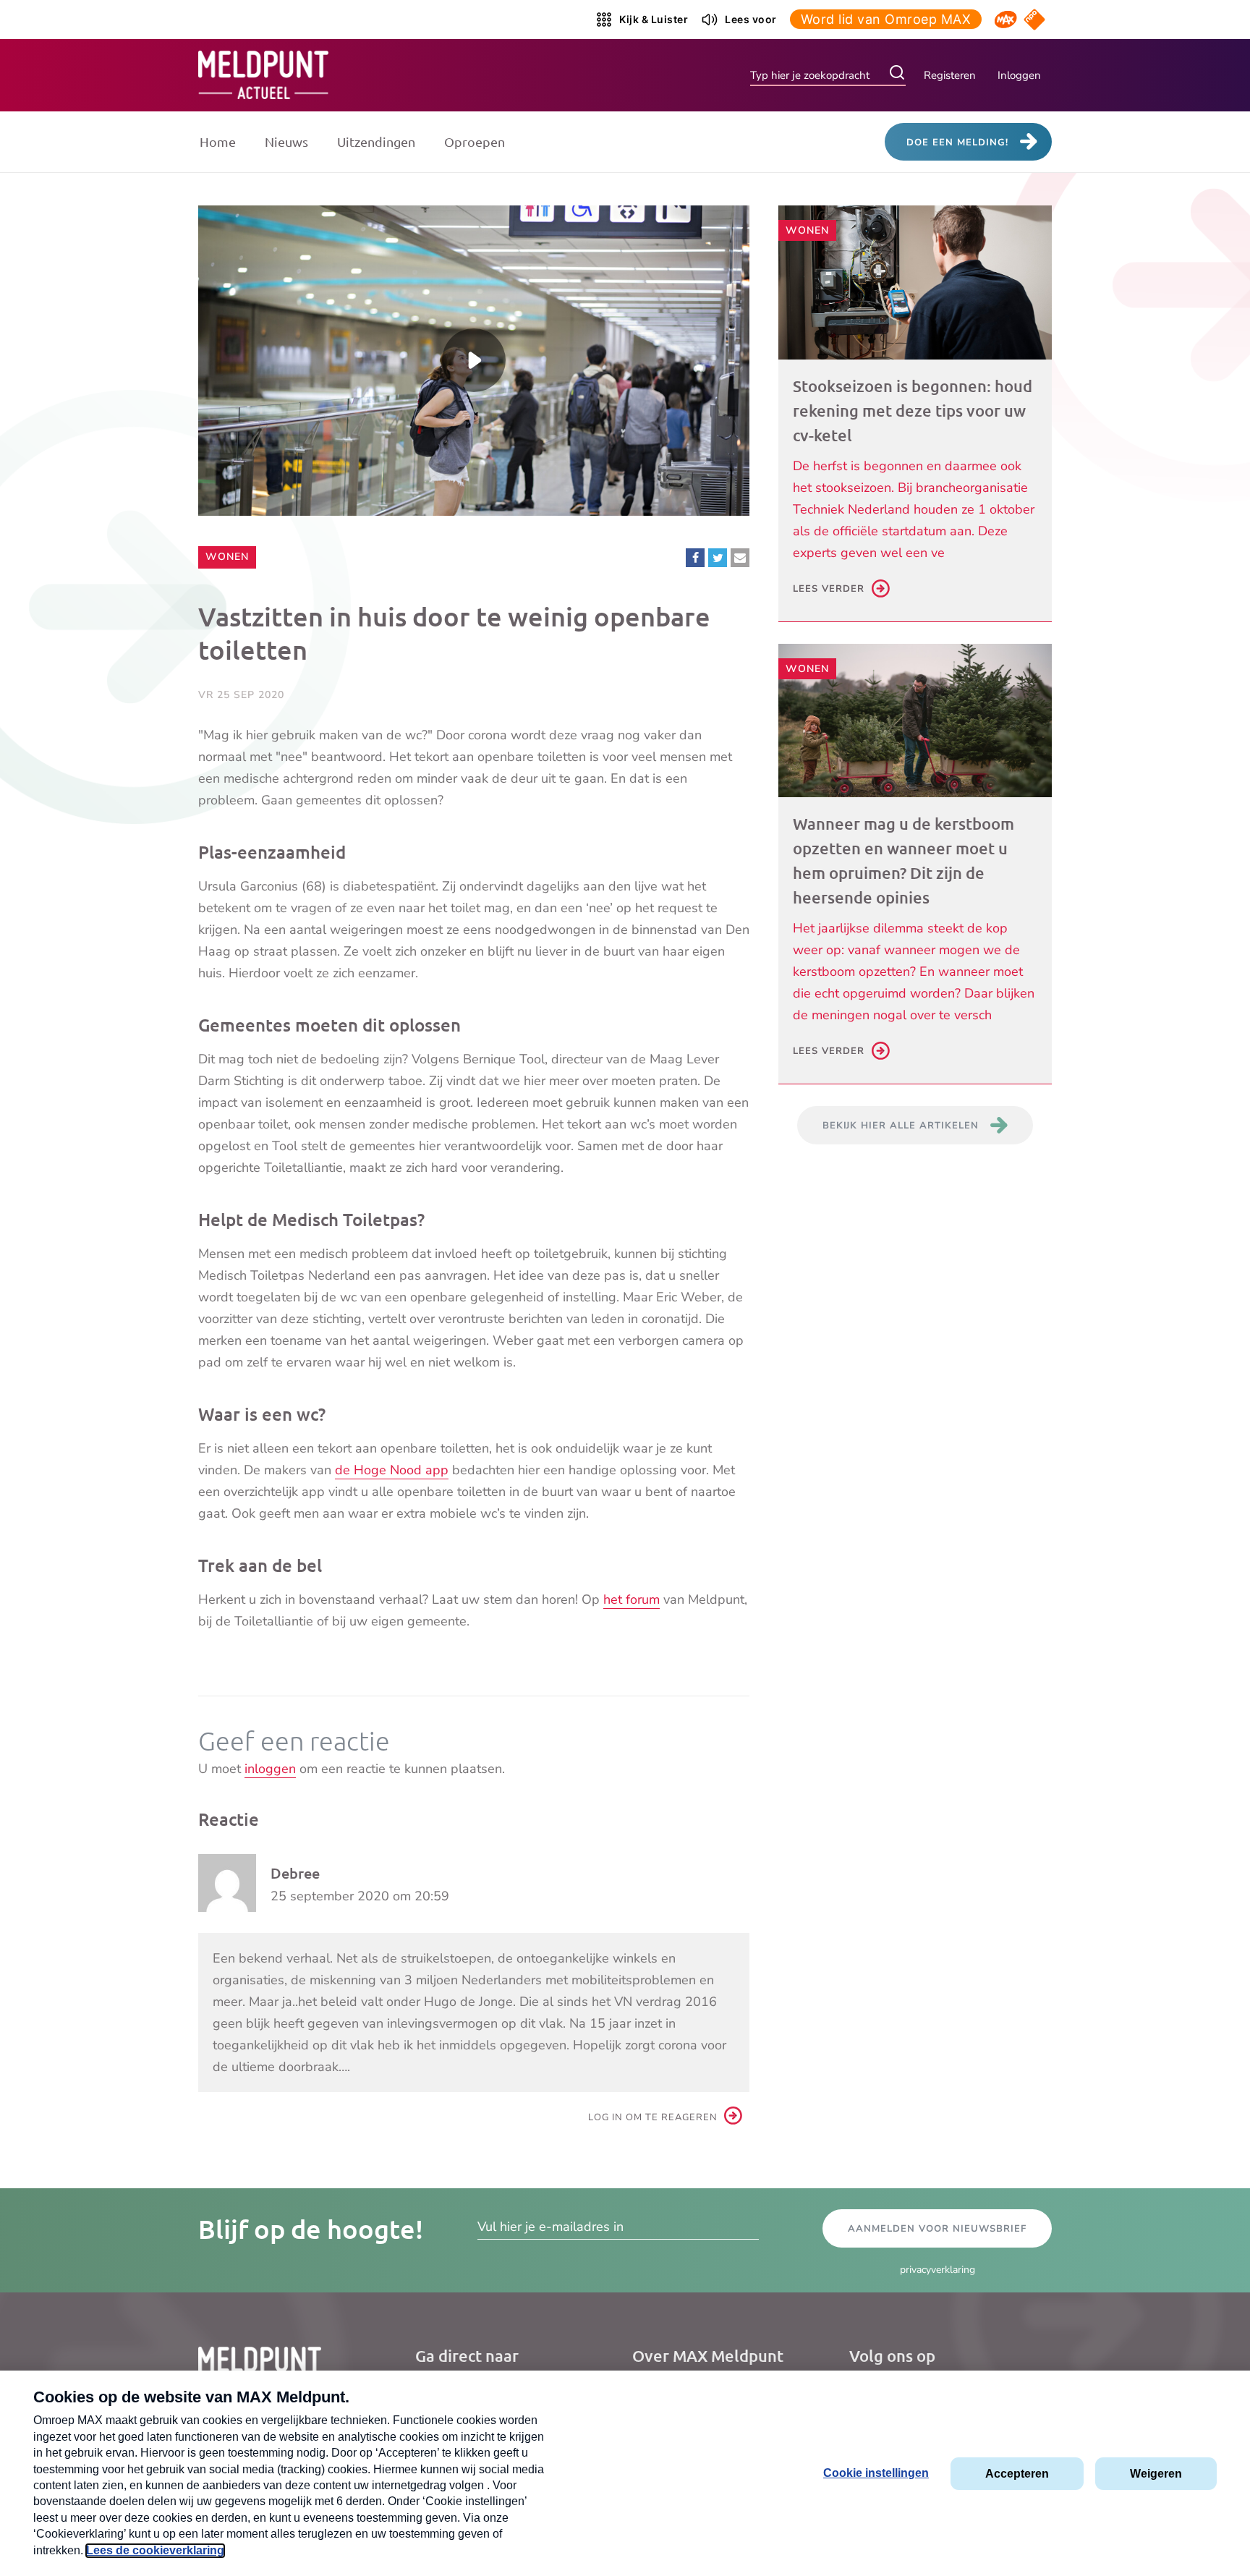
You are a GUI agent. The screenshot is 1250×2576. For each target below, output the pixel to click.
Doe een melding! (957, 143)
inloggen (270, 1769)
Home (218, 141)
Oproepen (475, 141)
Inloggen (1019, 75)
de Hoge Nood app (392, 1470)
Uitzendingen (376, 141)
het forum (632, 1599)
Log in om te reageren (653, 2117)
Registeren (950, 75)
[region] (474, 361)
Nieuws (286, 141)
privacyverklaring (937, 2270)
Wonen (230, 556)
